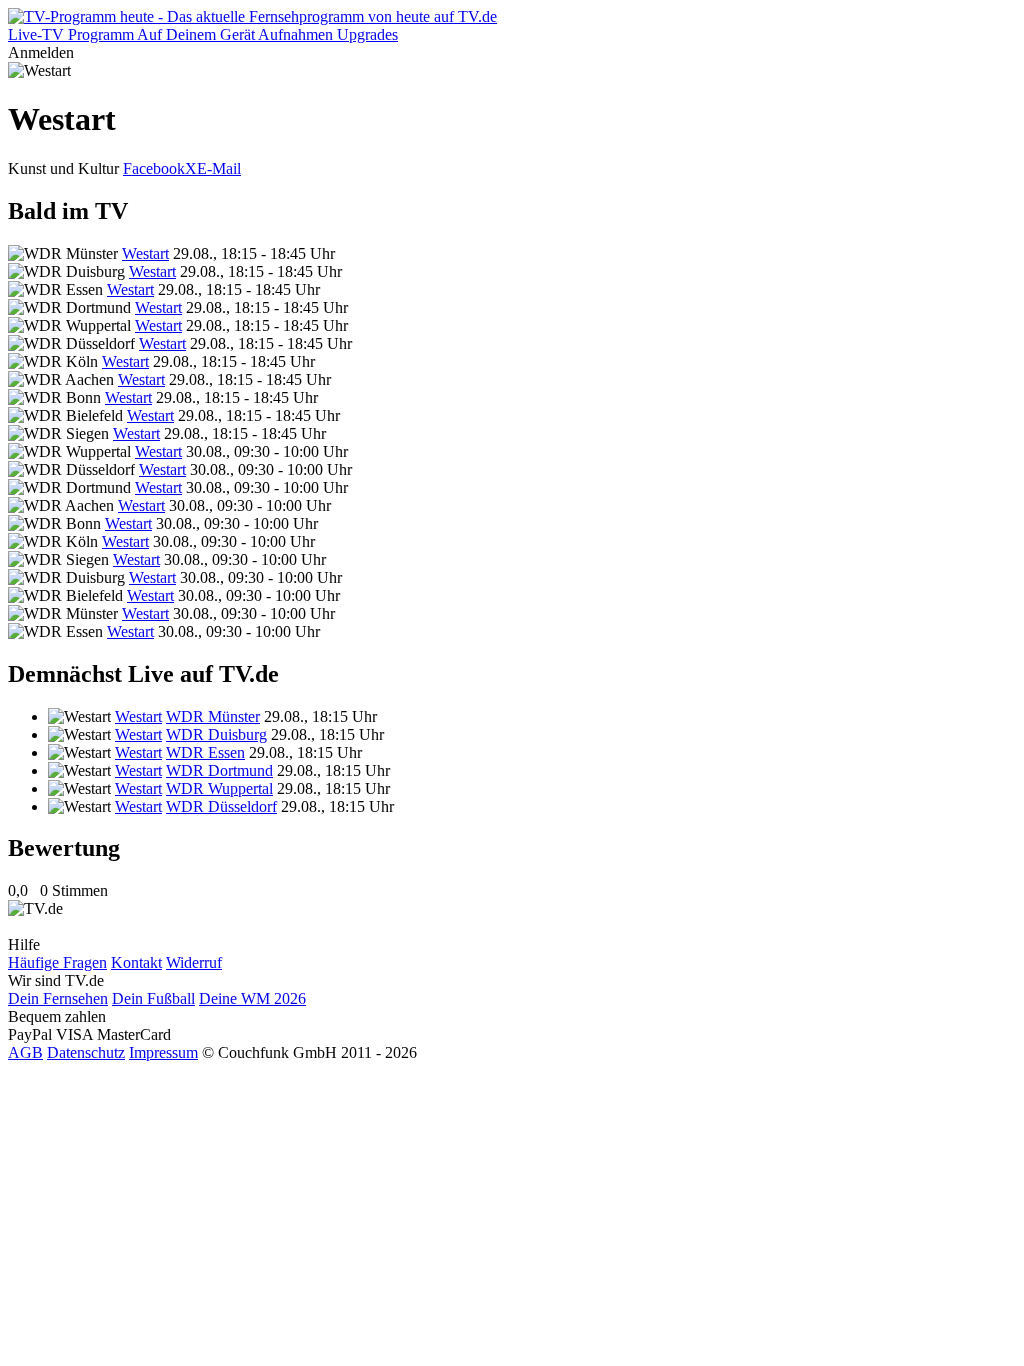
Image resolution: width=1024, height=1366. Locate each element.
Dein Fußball (153, 998)
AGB (25, 1052)
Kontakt (136, 962)
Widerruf (194, 962)
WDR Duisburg (216, 734)
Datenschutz (86, 1052)
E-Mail (219, 168)
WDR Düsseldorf (221, 806)
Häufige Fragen (57, 962)
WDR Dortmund (219, 770)
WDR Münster (213, 716)
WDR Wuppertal (219, 788)
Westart (145, 253)
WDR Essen (205, 752)
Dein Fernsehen (58, 998)
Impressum (163, 1052)
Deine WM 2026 (252, 998)
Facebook (154, 168)
